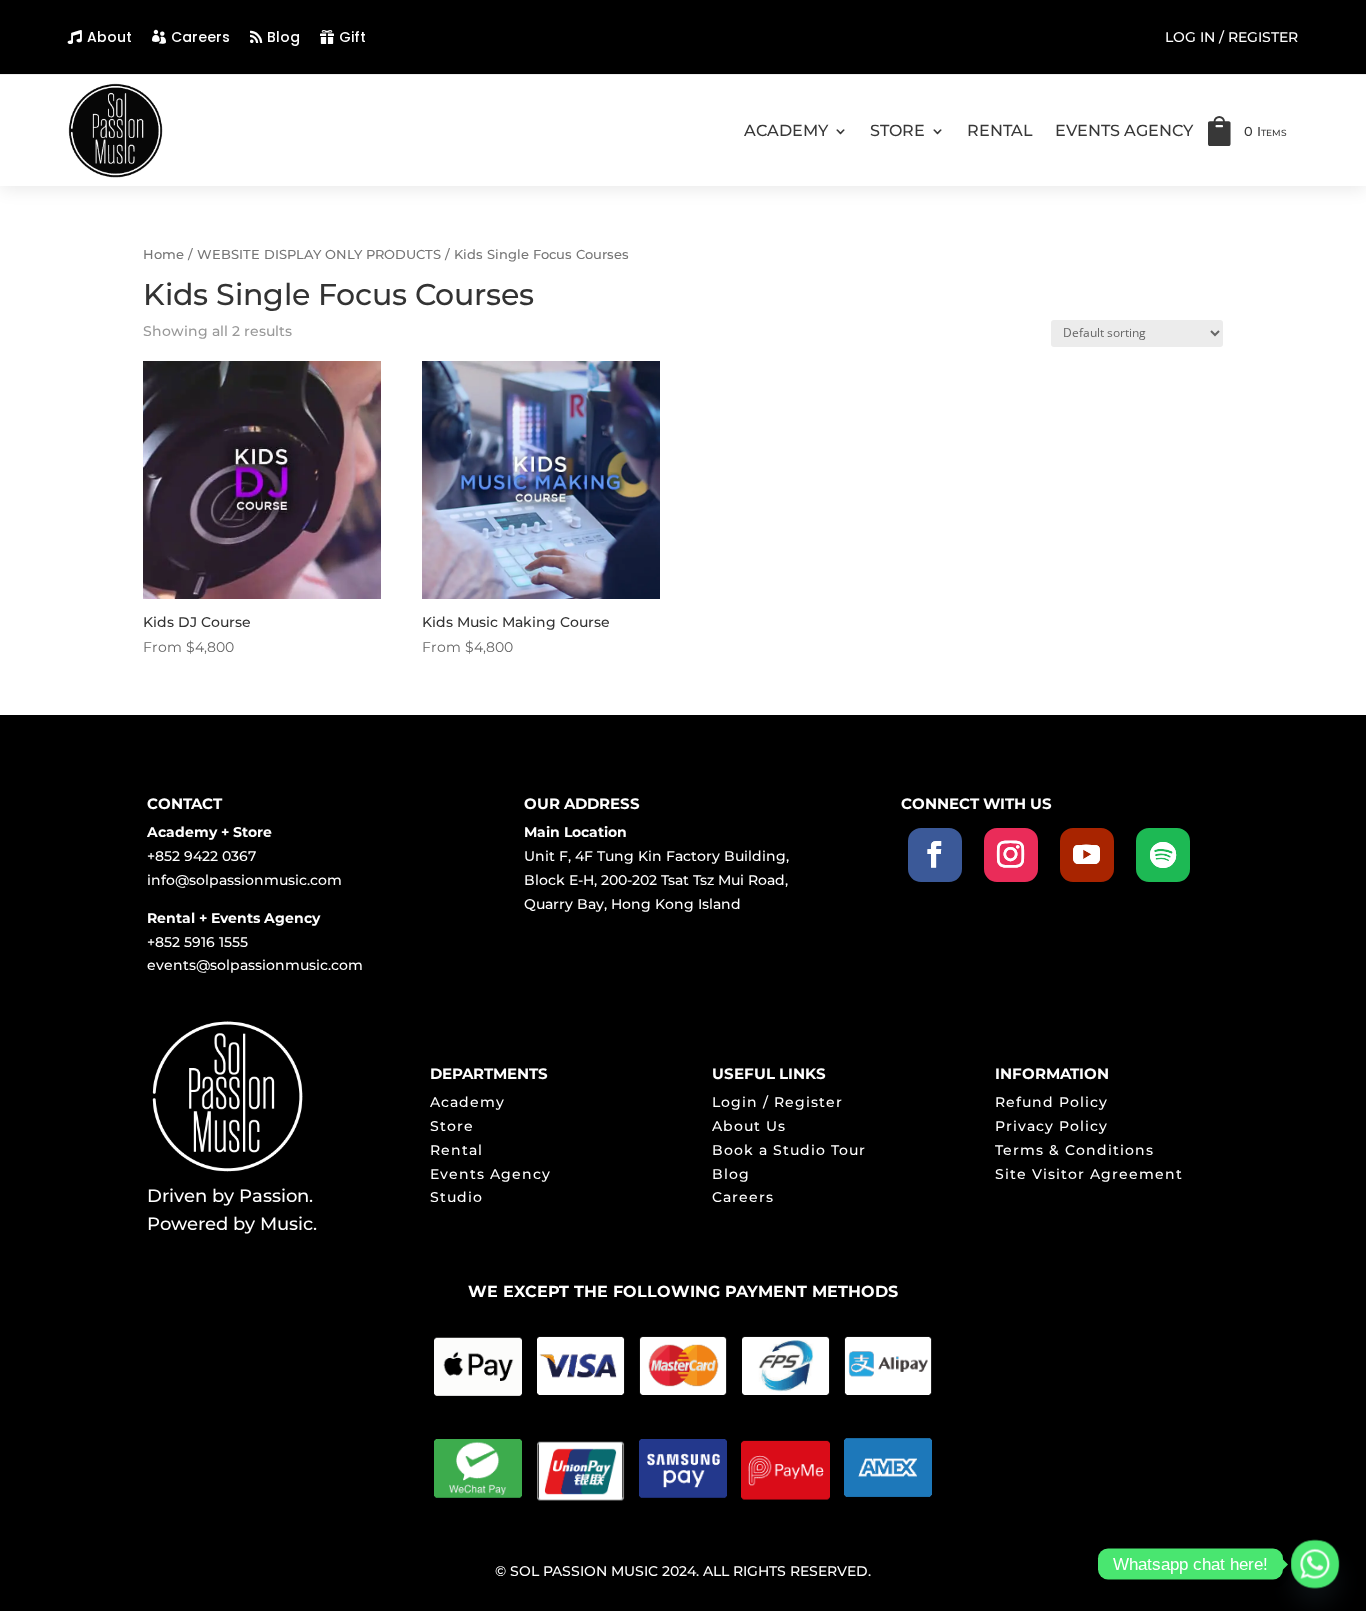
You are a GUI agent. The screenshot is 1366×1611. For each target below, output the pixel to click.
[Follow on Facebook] (935, 855)
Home (163, 254)
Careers (200, 37)
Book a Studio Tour (789, 1150)
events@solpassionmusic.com (255, 965)
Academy (467, 1102)
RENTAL (1000, 130)
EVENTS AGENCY (1124, 130)
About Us (749, 1126)
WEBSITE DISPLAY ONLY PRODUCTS (319, 254)
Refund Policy (1051, 1102)
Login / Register (777, 1102)
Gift (352, 37)
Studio (456, 1197)
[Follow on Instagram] (1011, 855)
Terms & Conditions (1074, 1150)
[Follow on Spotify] (1163, 855)
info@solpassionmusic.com (244, 880)
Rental (456, 1150)
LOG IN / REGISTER (1231, 38)
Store (452, 1126)
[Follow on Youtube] (1087, 855)
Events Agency (490, 1174)
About (109, 37)
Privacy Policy (1051, 1126)
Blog (283, 37)
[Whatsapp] (1315, 1564)
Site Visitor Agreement (1089, 1174)
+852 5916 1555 (197, 942)
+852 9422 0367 (201, 856)
